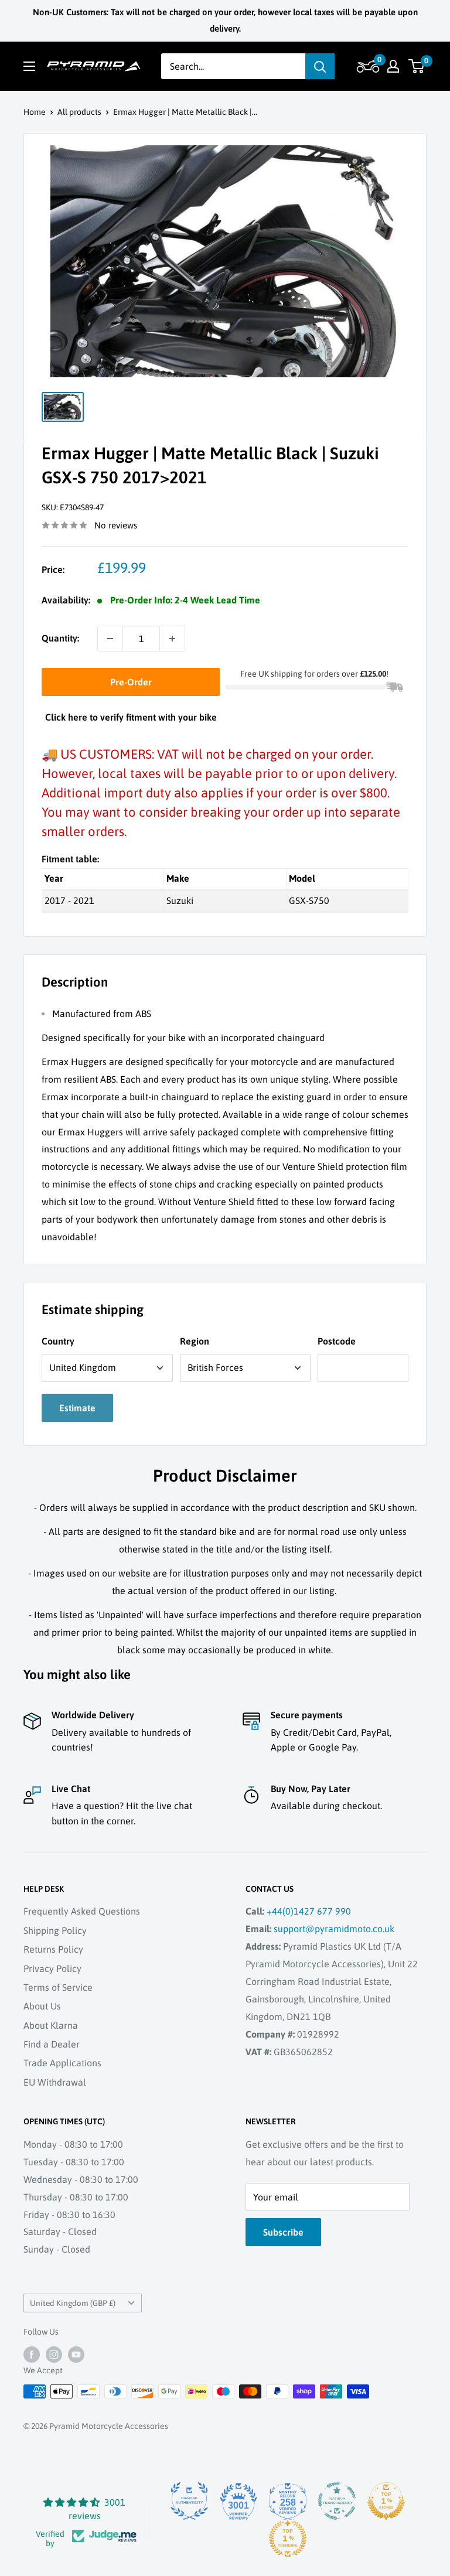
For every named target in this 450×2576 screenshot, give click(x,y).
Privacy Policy (52, 1968)
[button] (367, 66)
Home (35, 112)
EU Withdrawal (55, 2082)
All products (79, 112)
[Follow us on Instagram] (54, 2355)
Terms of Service (58, 1987)
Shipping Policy (55, 1930)
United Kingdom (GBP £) (73, 2303)
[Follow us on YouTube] (76, 2355)
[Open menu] (29, 66)
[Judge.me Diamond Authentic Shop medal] (189, 2501)
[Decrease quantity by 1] (110, 639)
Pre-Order (131, 682)
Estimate (77, 1408)
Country (58, 1341)
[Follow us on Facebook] (32, 2355)
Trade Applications (62, 2063)
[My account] (393, 66)
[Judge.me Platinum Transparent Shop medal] (337, 2501)
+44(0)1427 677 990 (309, 1911)
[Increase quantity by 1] (172, 639)
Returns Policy (53, 1949)
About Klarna (51, 2025)
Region (195, 1341)
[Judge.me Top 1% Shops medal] (386, 2501)
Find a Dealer (52, 2044)
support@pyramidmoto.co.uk (334, 1929)
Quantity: (60, 638)
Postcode (337, 1341)
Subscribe (283, 2232)
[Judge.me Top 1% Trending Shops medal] (288, 2539)
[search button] (320, 66)
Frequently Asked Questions (82, 1911)
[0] (417, 66)
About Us (42, 2006)
